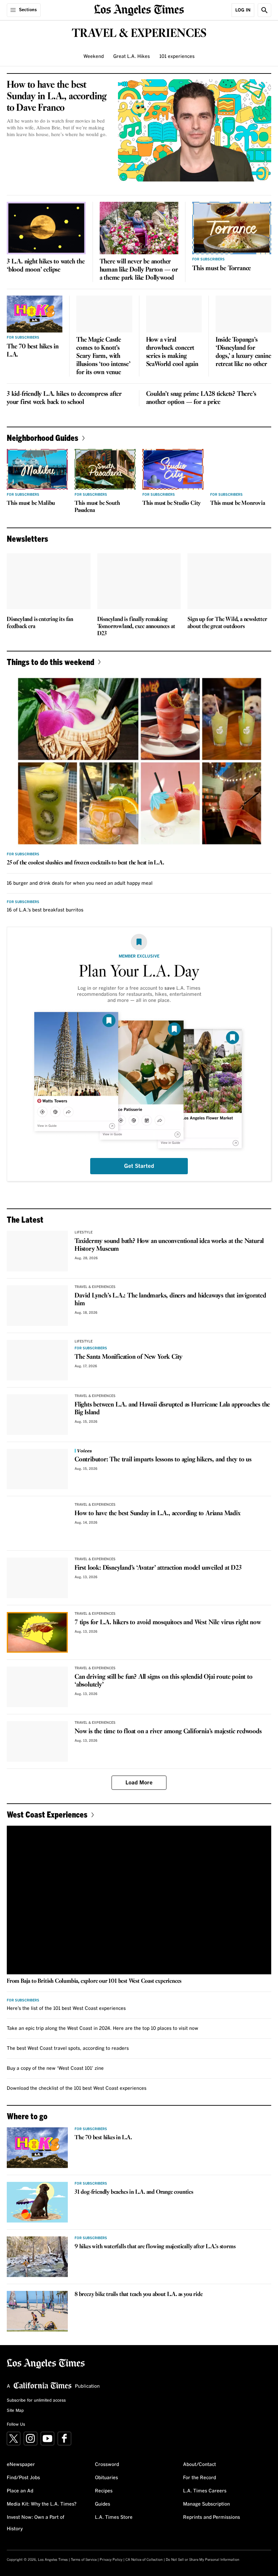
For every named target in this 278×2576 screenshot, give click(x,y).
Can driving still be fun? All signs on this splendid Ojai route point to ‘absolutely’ (164, 1681)
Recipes (104, 2491)
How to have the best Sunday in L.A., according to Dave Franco (57, 96)
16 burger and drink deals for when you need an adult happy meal (80, 883)
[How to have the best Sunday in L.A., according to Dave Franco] (195, 130)
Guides (103, 2504)
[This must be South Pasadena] (105, 469)
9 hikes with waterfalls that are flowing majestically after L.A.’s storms (155, 2247)
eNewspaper (21, 2465)
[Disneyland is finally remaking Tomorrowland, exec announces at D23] (139, 581)
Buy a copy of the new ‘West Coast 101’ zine (55, 2068)
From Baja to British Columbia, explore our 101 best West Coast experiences (94, 1981)
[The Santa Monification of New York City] (37, 1360)
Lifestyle (84, 1232)
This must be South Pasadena (97, 507)
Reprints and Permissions (212, 2517)
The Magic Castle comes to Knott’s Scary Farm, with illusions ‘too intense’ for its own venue (103, 356)
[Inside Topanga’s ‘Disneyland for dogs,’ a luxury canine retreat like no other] (243, 314)
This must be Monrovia (238, 503)
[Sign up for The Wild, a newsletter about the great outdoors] (229, 581)
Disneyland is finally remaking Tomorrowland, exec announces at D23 (136, 627)
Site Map (15, 2411)
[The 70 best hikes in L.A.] (35, 314)
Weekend (94, 57)
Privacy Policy (111, 2560)
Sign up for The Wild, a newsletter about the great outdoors (227, 623)
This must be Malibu (31, 503)
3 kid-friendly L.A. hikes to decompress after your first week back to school (64, 398)
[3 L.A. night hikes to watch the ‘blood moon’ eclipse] (46, 228)
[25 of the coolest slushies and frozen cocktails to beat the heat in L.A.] (139, 761)
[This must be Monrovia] (241, 469)
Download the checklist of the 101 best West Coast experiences (77, 2088)
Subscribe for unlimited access (36, 2401)
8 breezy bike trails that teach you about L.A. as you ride (138, 2294)
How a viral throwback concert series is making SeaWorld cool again (172, 352)
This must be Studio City (172, 503)
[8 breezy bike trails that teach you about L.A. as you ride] (37, 2311)
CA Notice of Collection (144, 2560)
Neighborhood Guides (43, 438)
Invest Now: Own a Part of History (36, 2523)
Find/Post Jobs (23, 2478)
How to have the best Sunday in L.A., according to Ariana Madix (158, 1514)
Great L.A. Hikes (132, 57)
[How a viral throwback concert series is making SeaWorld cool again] (174, 314)
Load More (139, 1783)
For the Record (200, 2478)
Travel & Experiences (95, 1287)
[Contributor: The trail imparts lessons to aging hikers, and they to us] (37, 1469)
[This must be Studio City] (173, 469)
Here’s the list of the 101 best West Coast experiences (66, 2009)
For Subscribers (209, 259)
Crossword (107, 2465)
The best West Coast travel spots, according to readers (68, 2048)
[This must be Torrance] (232, 228)
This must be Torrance (222, 269)
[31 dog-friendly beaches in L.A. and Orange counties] (37, 2202)
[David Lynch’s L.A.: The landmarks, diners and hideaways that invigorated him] (37, 1306)
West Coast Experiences (47, 1814)
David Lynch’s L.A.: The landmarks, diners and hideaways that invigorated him (170, 1300)
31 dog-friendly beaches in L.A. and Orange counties (134, 2192)
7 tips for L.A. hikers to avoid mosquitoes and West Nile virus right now (168, 1623)
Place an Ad (20, 2491)
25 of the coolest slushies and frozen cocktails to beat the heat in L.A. (85, 863)
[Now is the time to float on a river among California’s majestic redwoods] (37, 1741)
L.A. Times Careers (205, 2491)
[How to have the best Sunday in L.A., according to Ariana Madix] (37, 1523)
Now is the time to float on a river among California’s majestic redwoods (168, 1732)
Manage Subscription (206, 2504)
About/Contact (200, 2465)
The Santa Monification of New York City (128, 1357)
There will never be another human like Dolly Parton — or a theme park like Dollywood (139, 270)
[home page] (139, 9)
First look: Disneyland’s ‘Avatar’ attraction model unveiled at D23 (158, 1568)
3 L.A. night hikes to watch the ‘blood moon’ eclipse (46, 266)
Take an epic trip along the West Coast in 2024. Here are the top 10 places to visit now (103, 2028)
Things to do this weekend (51, 662)
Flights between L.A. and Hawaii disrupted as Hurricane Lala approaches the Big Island (172, 1409)
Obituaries (106, 2478)
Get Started (139, 1166)
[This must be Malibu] (37, 469)
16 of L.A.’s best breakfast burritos (45, 910)
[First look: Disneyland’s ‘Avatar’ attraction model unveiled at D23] (37, 1578)
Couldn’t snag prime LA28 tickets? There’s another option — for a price (201, 398)
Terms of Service (84, 2560)
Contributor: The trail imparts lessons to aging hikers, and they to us (163, 1460)
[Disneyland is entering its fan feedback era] (49, 581)
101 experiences (177, 57)
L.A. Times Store (114, 2517)
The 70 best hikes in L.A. (33, 351)
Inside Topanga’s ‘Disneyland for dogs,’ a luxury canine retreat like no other (243, 352)
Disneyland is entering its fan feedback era (40, 623)
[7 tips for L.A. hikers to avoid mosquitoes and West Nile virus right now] (37, 1632)
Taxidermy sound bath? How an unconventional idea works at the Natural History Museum (169, 1245)
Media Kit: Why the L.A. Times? (42, 2504)
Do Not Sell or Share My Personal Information (203, 2560)
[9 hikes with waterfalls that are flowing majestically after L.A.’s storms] (37, 2257)
